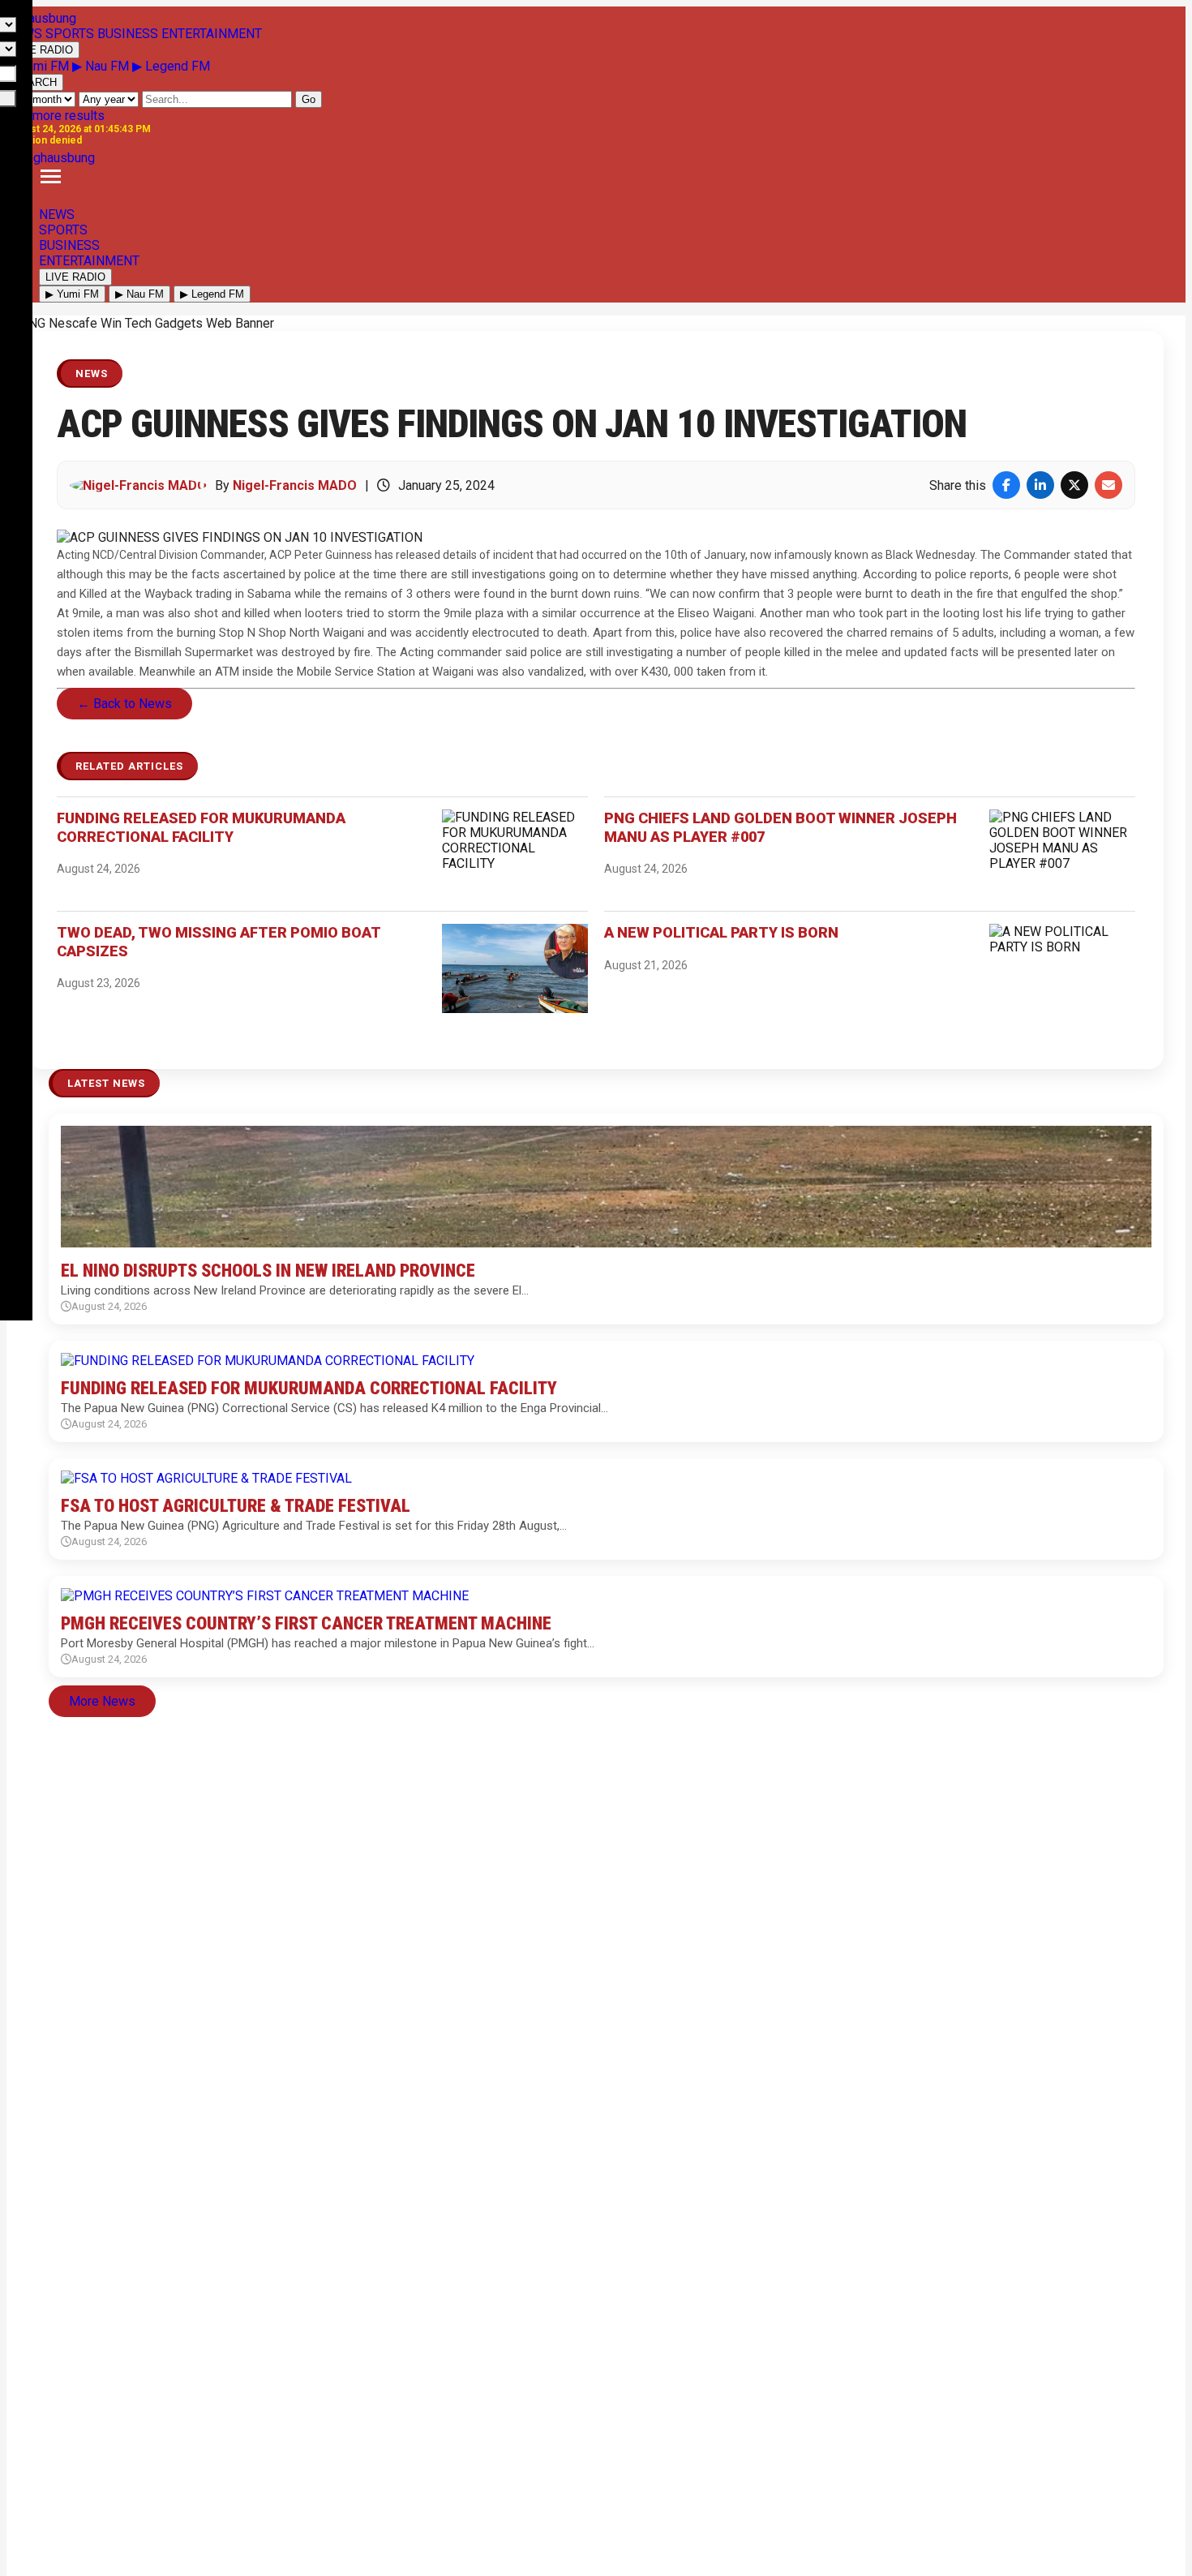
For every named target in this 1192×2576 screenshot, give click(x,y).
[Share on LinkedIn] (1040, 485)
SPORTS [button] (70, 34)
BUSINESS (69, 245)
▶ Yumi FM (39, 66)
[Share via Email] (1108, 485)
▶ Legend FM (171, 66)
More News (102, 1701)
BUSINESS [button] (128, 34)
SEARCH (35, 82)
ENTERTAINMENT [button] (212, 34)
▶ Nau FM (102, 66)
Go (309, 99)
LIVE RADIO (43, 50)
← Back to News (124, 704)
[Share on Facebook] (1006, 485)
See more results (56, 116)
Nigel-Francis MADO (295, 485)
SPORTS (63, 230)
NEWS (57, 215)
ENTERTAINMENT (89, 261)
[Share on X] (1074, 485)
